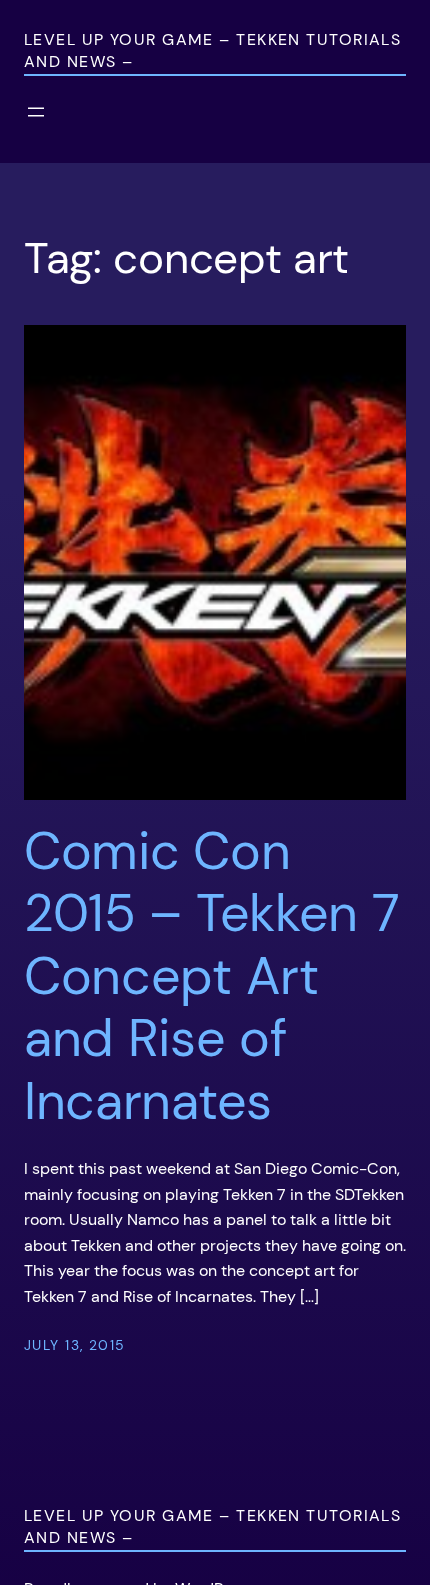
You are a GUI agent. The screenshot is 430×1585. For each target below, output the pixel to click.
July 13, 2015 (75, 1345)
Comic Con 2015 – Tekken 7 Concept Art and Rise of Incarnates (211, 976)
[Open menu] (36, 112)
